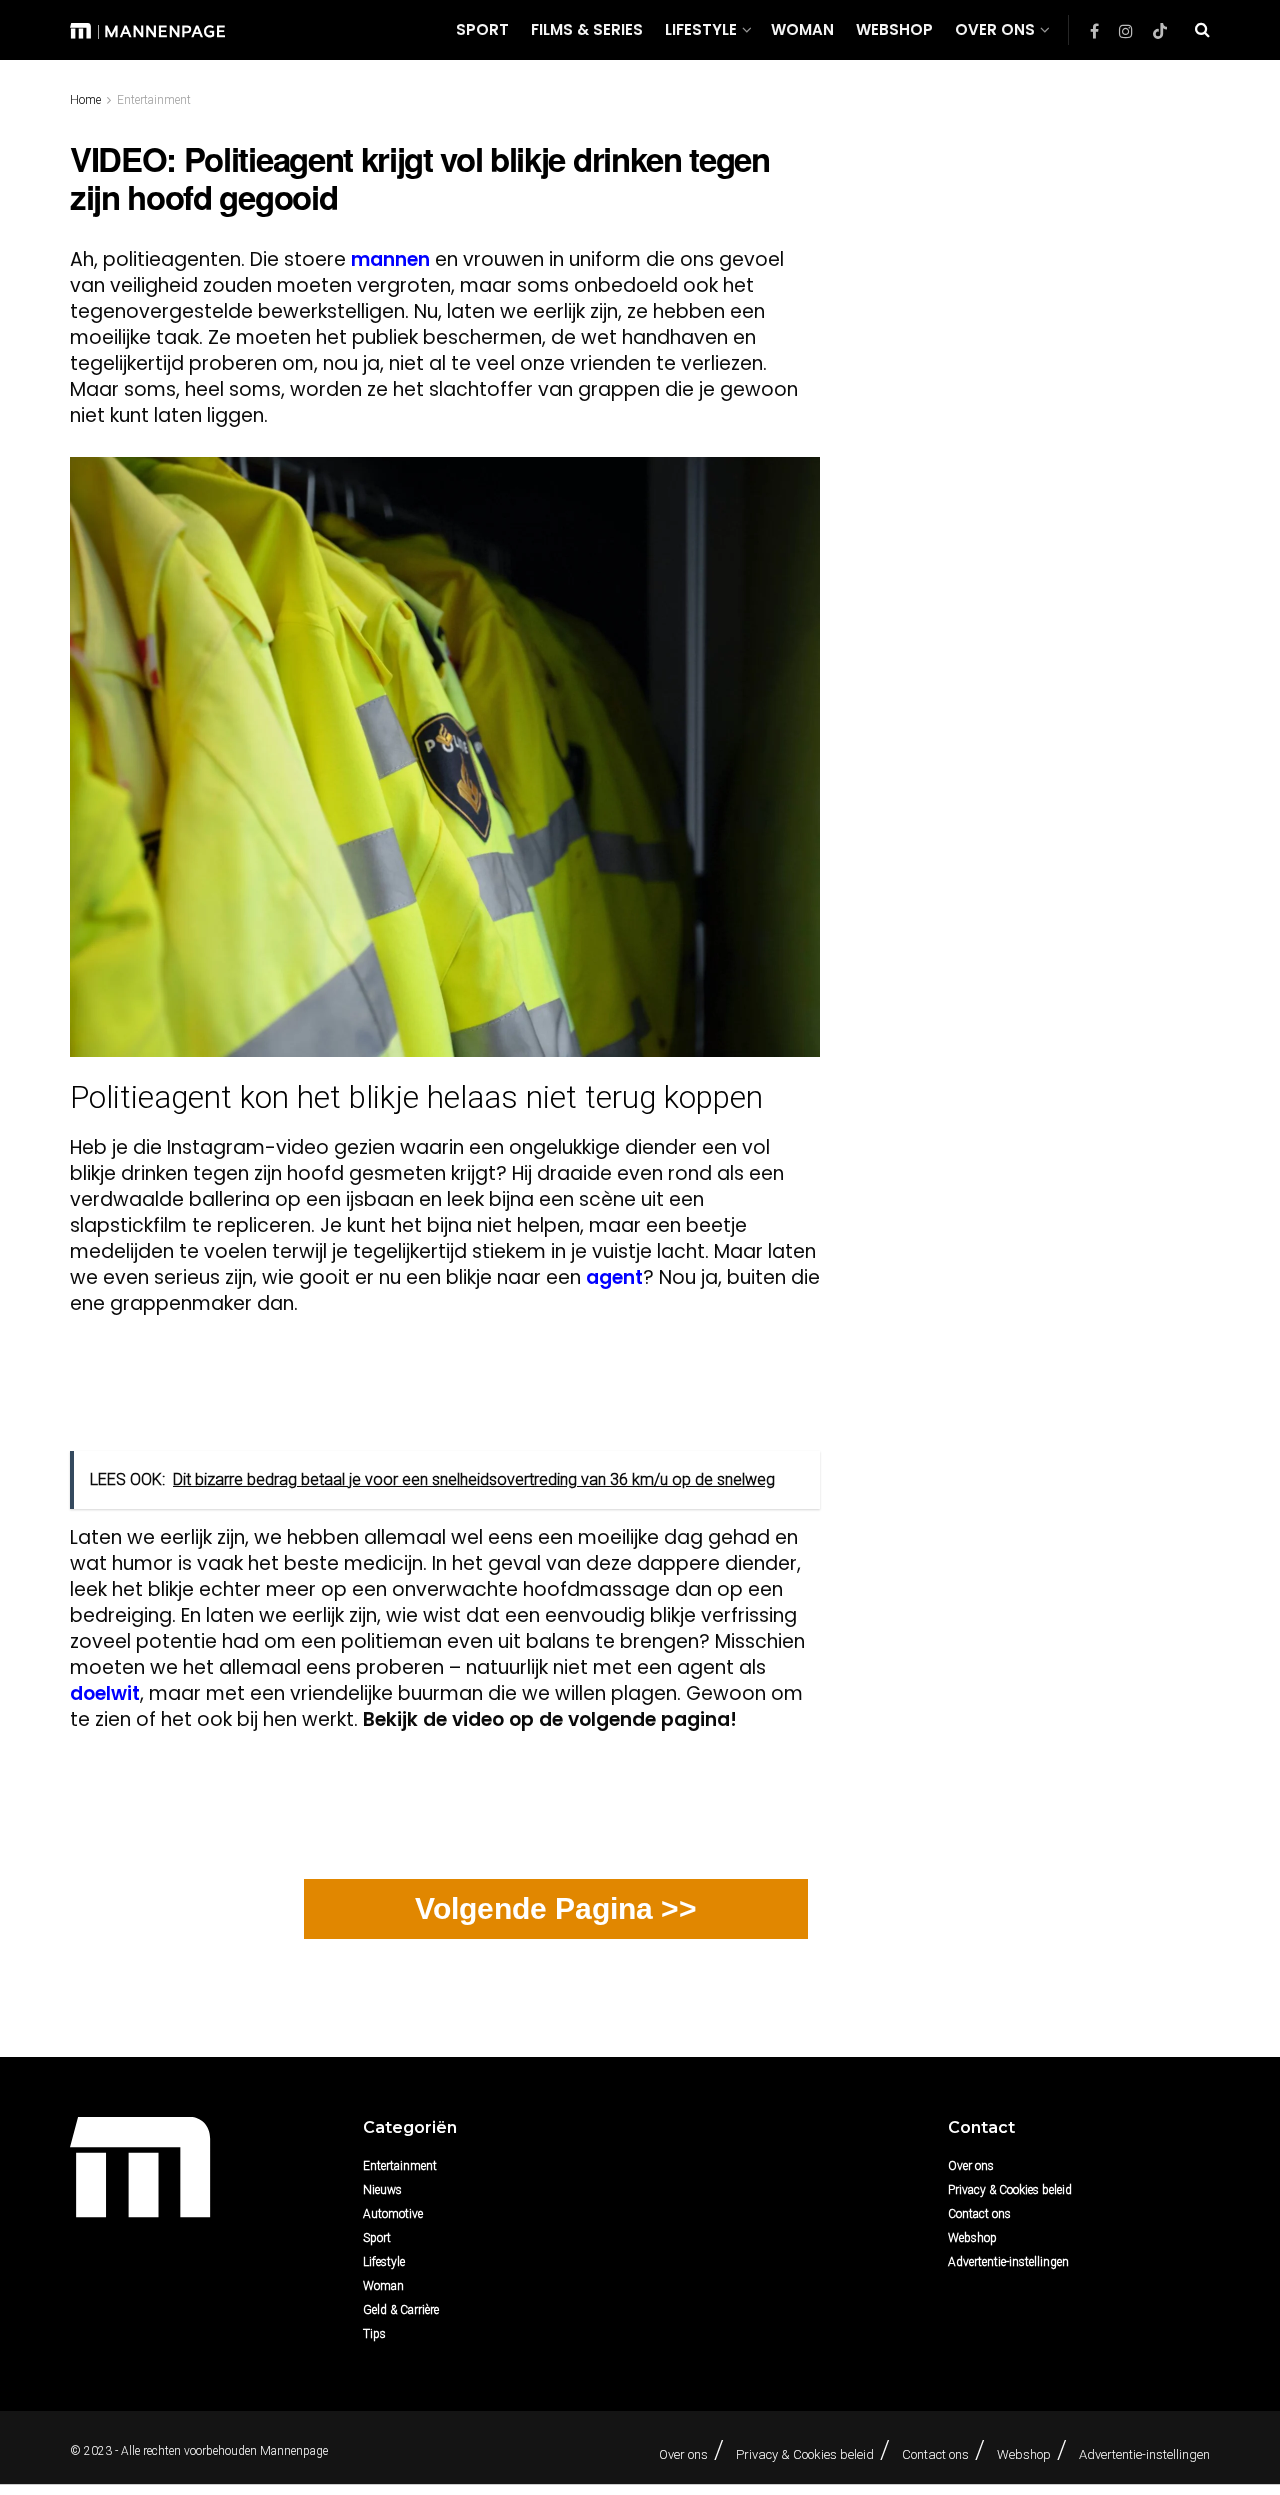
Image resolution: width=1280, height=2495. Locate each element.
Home (85, 100)
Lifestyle (701, 29)
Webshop (894, 29)
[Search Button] (1202, 30)
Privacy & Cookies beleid (1010, 2190)
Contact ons (979, 2214)
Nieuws (382, 2190)
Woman (802, 29)
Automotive (393, 2214)
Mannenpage (294, 2451)
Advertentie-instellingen (1008, 2262)
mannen (390, 259)
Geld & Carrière (401, 2310)
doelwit (105, 1693)
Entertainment (154, 100)
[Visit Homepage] (147, 29)
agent (614, 1277)
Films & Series (587, 29)
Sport (482, 29)
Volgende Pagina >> (556, 1908)
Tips (374, 2334)
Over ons (995, 29)
